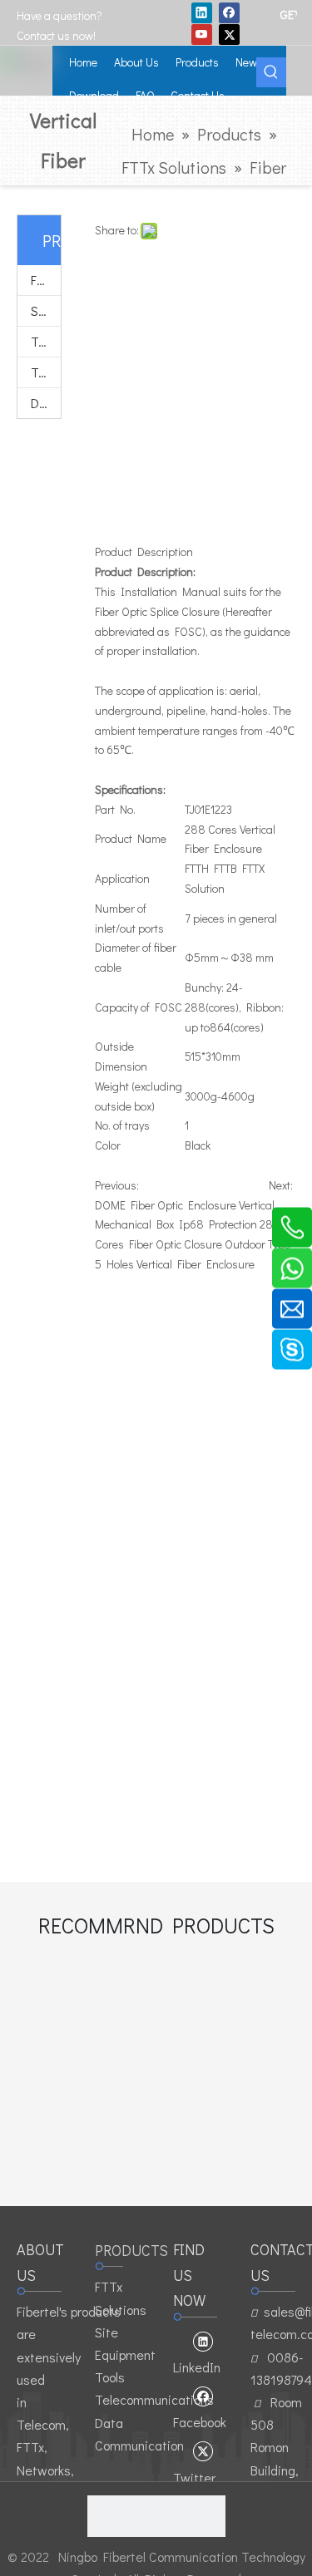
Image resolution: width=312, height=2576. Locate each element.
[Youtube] (202, 34)
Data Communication (46, 403)
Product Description (144, 552)
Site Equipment (46, 310)
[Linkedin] (202, 12)
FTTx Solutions (46, 280)
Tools (46, 341)
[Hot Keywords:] (271, 72)
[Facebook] (229, 12)
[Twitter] (229, 34)
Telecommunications (46, 372)
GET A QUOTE (288, 14)
